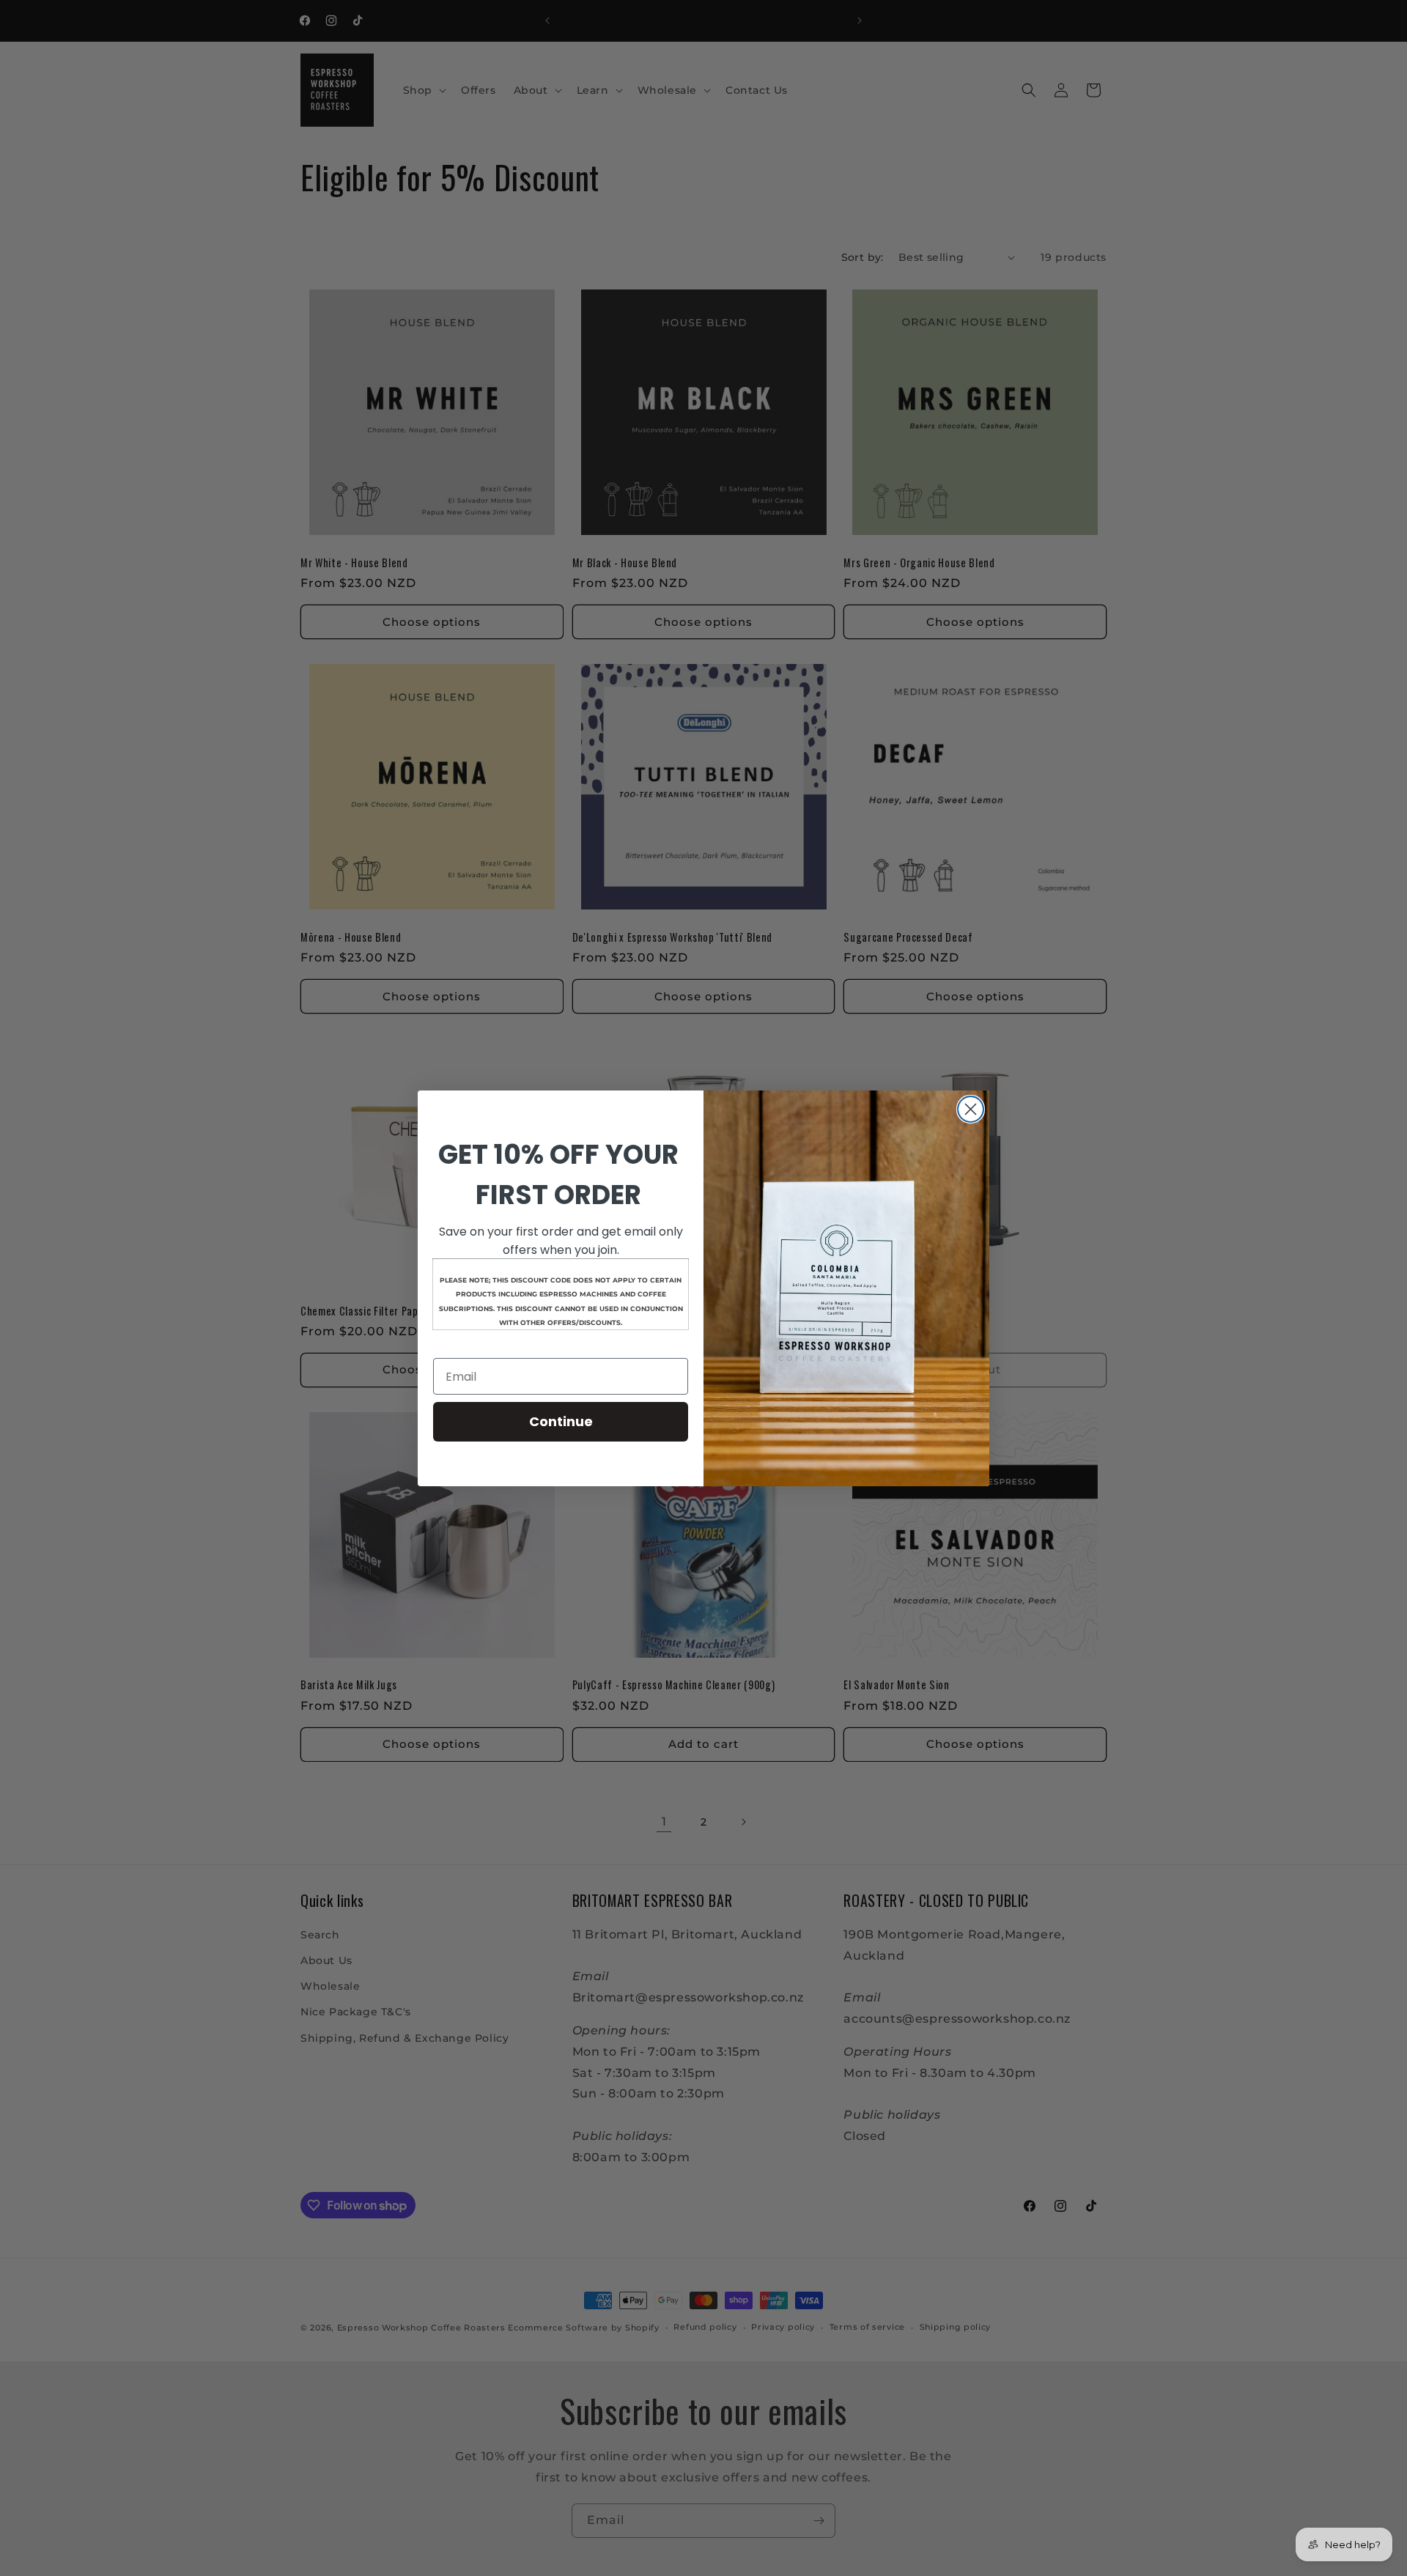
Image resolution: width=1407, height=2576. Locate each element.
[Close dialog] (971, 1109)
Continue (561, 1421)
